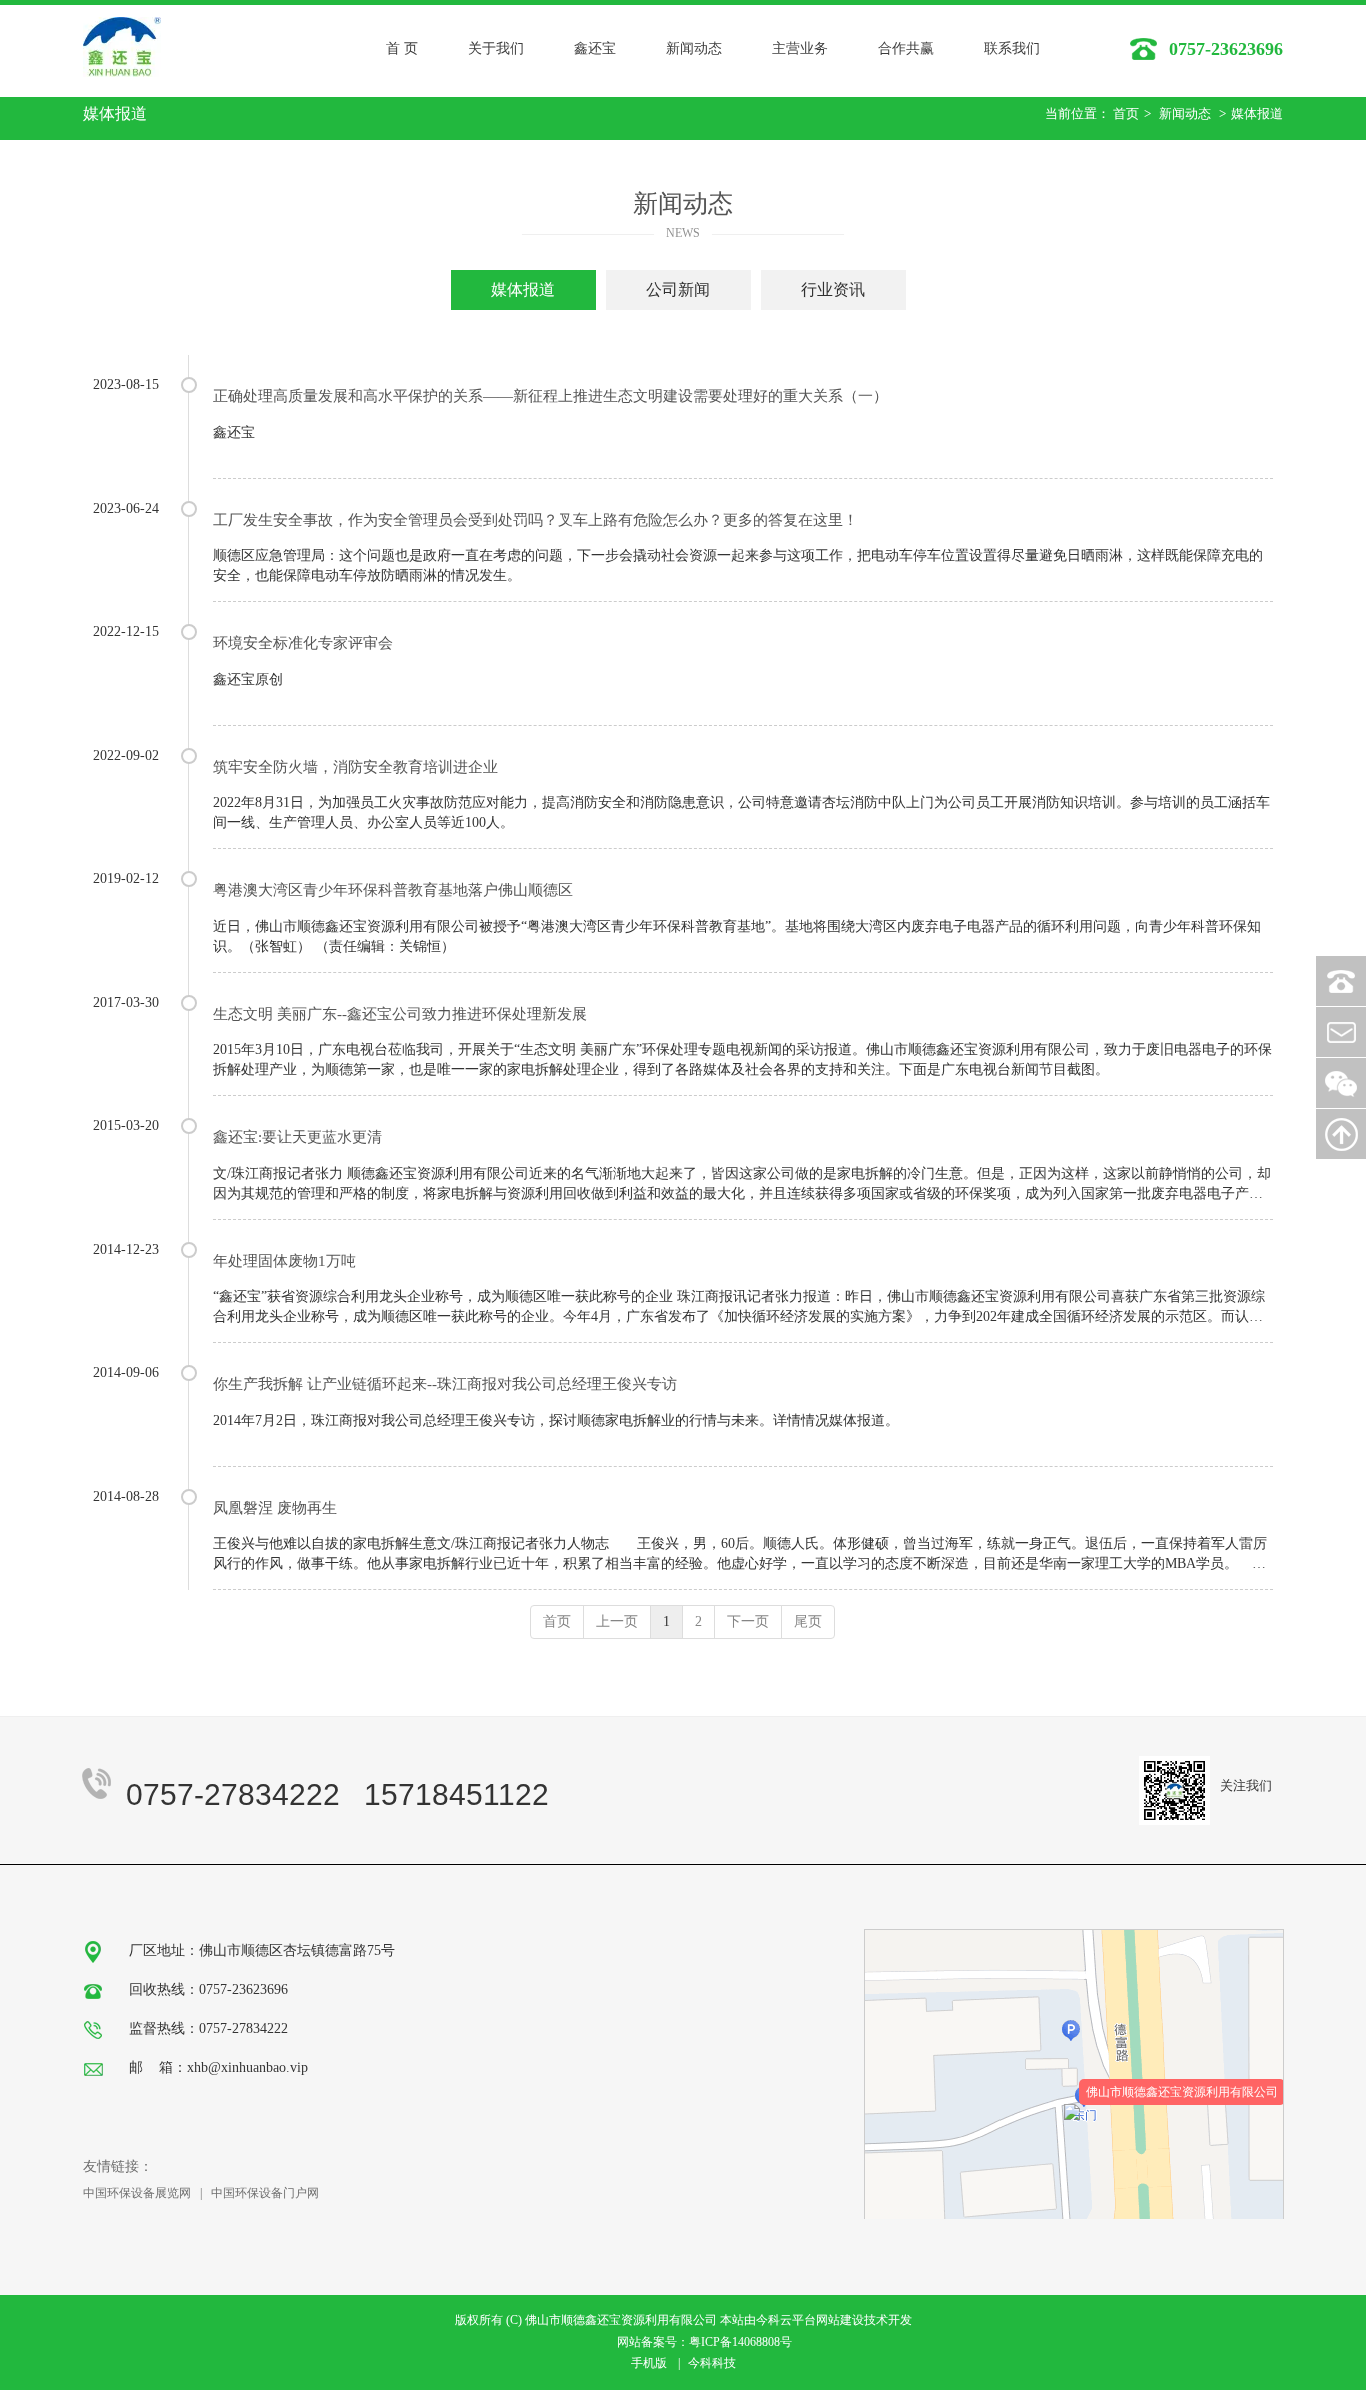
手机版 (649, 2363)
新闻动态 (1185, 113)
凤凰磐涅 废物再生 (275, 1508)
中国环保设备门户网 (265, 2193)
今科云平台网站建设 (810, 2320)
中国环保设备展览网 (137, 2193)
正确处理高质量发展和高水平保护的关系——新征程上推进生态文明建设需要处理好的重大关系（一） (550, 396)
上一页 (617, 1621)
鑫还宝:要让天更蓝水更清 (297, 1137)
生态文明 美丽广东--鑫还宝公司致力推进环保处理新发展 (400, 1014)
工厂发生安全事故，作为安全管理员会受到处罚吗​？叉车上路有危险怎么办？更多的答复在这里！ (535, 520)
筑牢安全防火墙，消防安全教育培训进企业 (355, 767)
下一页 (748, 1621)
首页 (1126, 113)
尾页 (808, 1621)
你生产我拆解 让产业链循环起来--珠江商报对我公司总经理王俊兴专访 (445, 1384)
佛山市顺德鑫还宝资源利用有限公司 (1182, 2092)
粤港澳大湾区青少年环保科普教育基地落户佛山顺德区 (393, 890)
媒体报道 (1257, 113)
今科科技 (712, 2363)
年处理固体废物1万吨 (284, 1261)
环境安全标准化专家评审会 (303, 643)
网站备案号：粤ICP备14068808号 (704, 2342)
